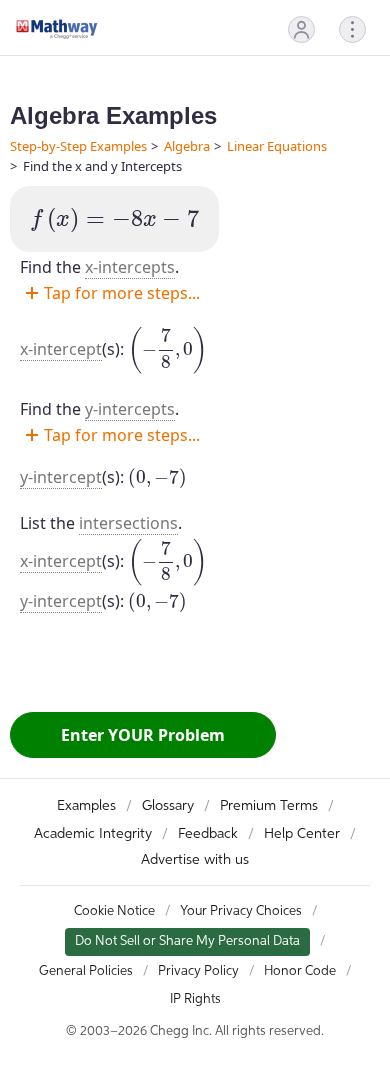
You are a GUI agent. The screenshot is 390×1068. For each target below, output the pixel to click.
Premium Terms (269, 806)
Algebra (187, 146)
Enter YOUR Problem (143, 735)
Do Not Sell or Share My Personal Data (187, 941)
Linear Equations (277, 146)
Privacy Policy (198, 971)
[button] (301, 29)
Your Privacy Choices (241, 911)
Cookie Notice (114, 911)
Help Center (302, 834)
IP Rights (195, 999)
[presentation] (114, 220)
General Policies (86, 971)
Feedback (208, 834)
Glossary (168, 806)
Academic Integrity (93, 834)
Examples (86, 806)
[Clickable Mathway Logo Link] (57, 29)
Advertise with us (195, 860)
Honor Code (300, 971)
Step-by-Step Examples (78, 146)
